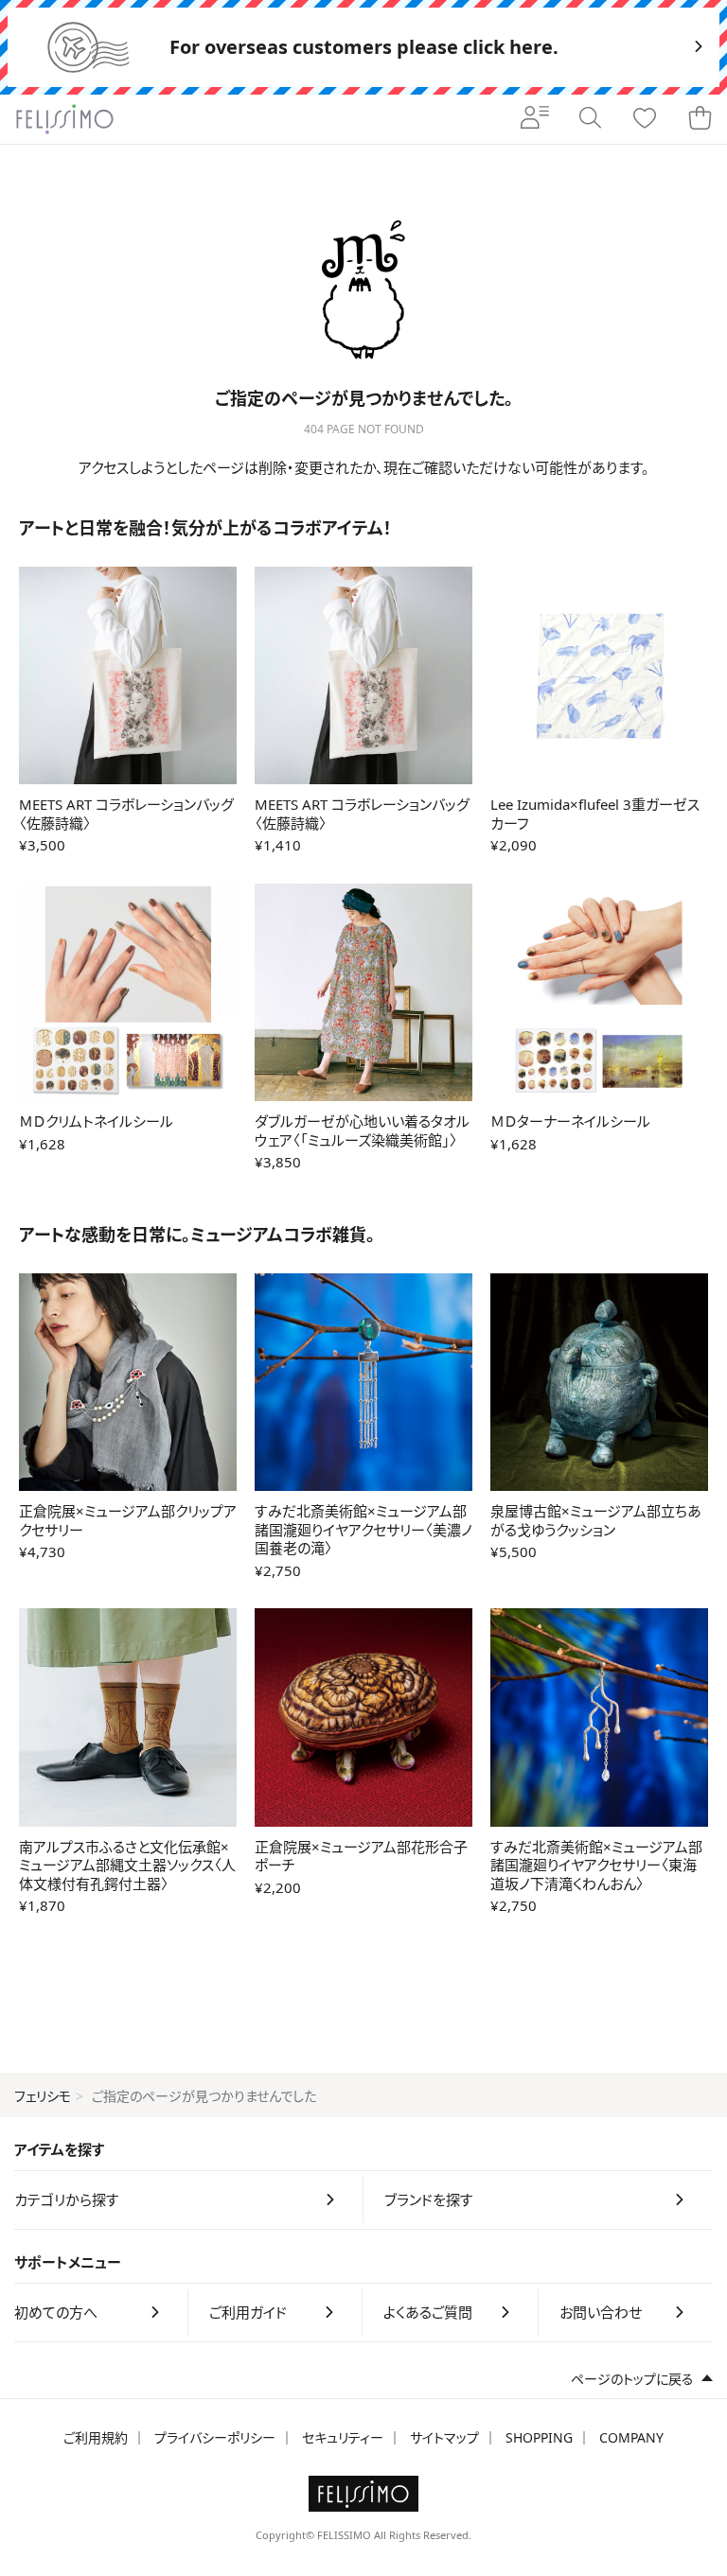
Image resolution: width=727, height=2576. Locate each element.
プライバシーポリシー (215, 2437)
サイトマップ (444, 2437)
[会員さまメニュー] (535, 119)
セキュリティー (343, 2437)
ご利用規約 (96, 2437)
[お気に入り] (645, 119)
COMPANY (631, 2437)
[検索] (590, 119)
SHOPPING (539, 2437)
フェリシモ (43, 2096)
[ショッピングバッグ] (700, 119)
